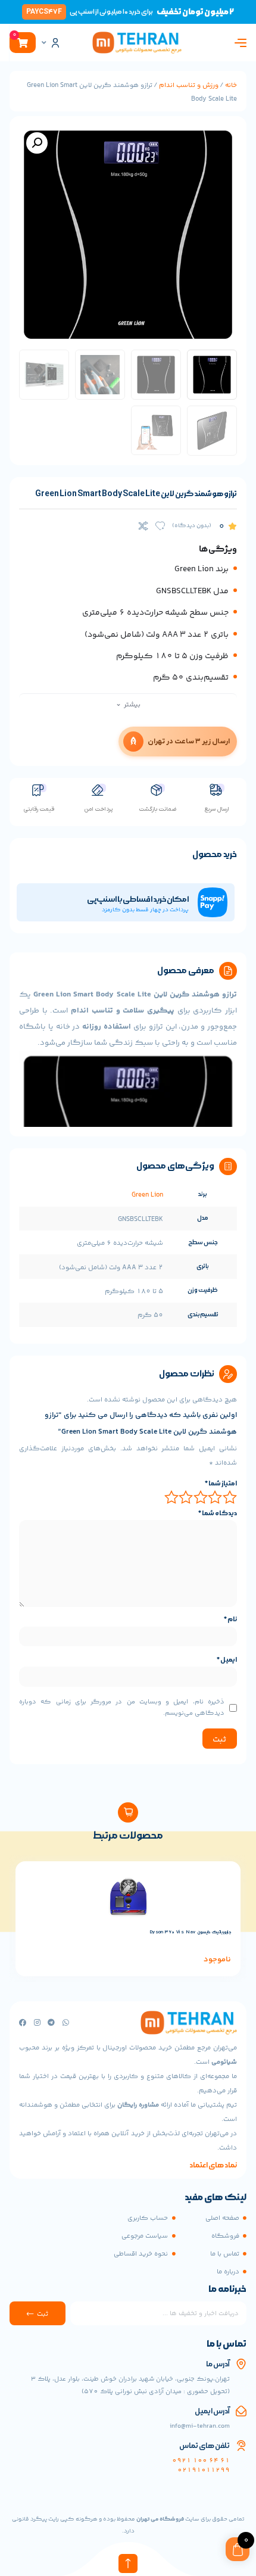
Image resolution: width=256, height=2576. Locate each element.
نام (230, 1619)
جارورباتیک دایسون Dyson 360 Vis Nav (190, 1932)
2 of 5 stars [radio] (216, 1497)
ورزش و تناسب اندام (189, 85)
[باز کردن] (44, 43)
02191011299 (204, 2470)
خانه (231, 85)
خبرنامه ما (227, 2290)
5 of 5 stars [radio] (172, 1497)
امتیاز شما (221, 1484)
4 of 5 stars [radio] (187, 1497)
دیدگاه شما (218, 1513)
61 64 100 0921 (201, 2461)
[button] (37, 143)
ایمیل (227, 1660)
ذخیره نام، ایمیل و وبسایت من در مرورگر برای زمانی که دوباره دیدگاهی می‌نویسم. (122, 1708)
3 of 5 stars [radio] (201, 1497)
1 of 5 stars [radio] (230, 1497)
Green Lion (147, 1195)
